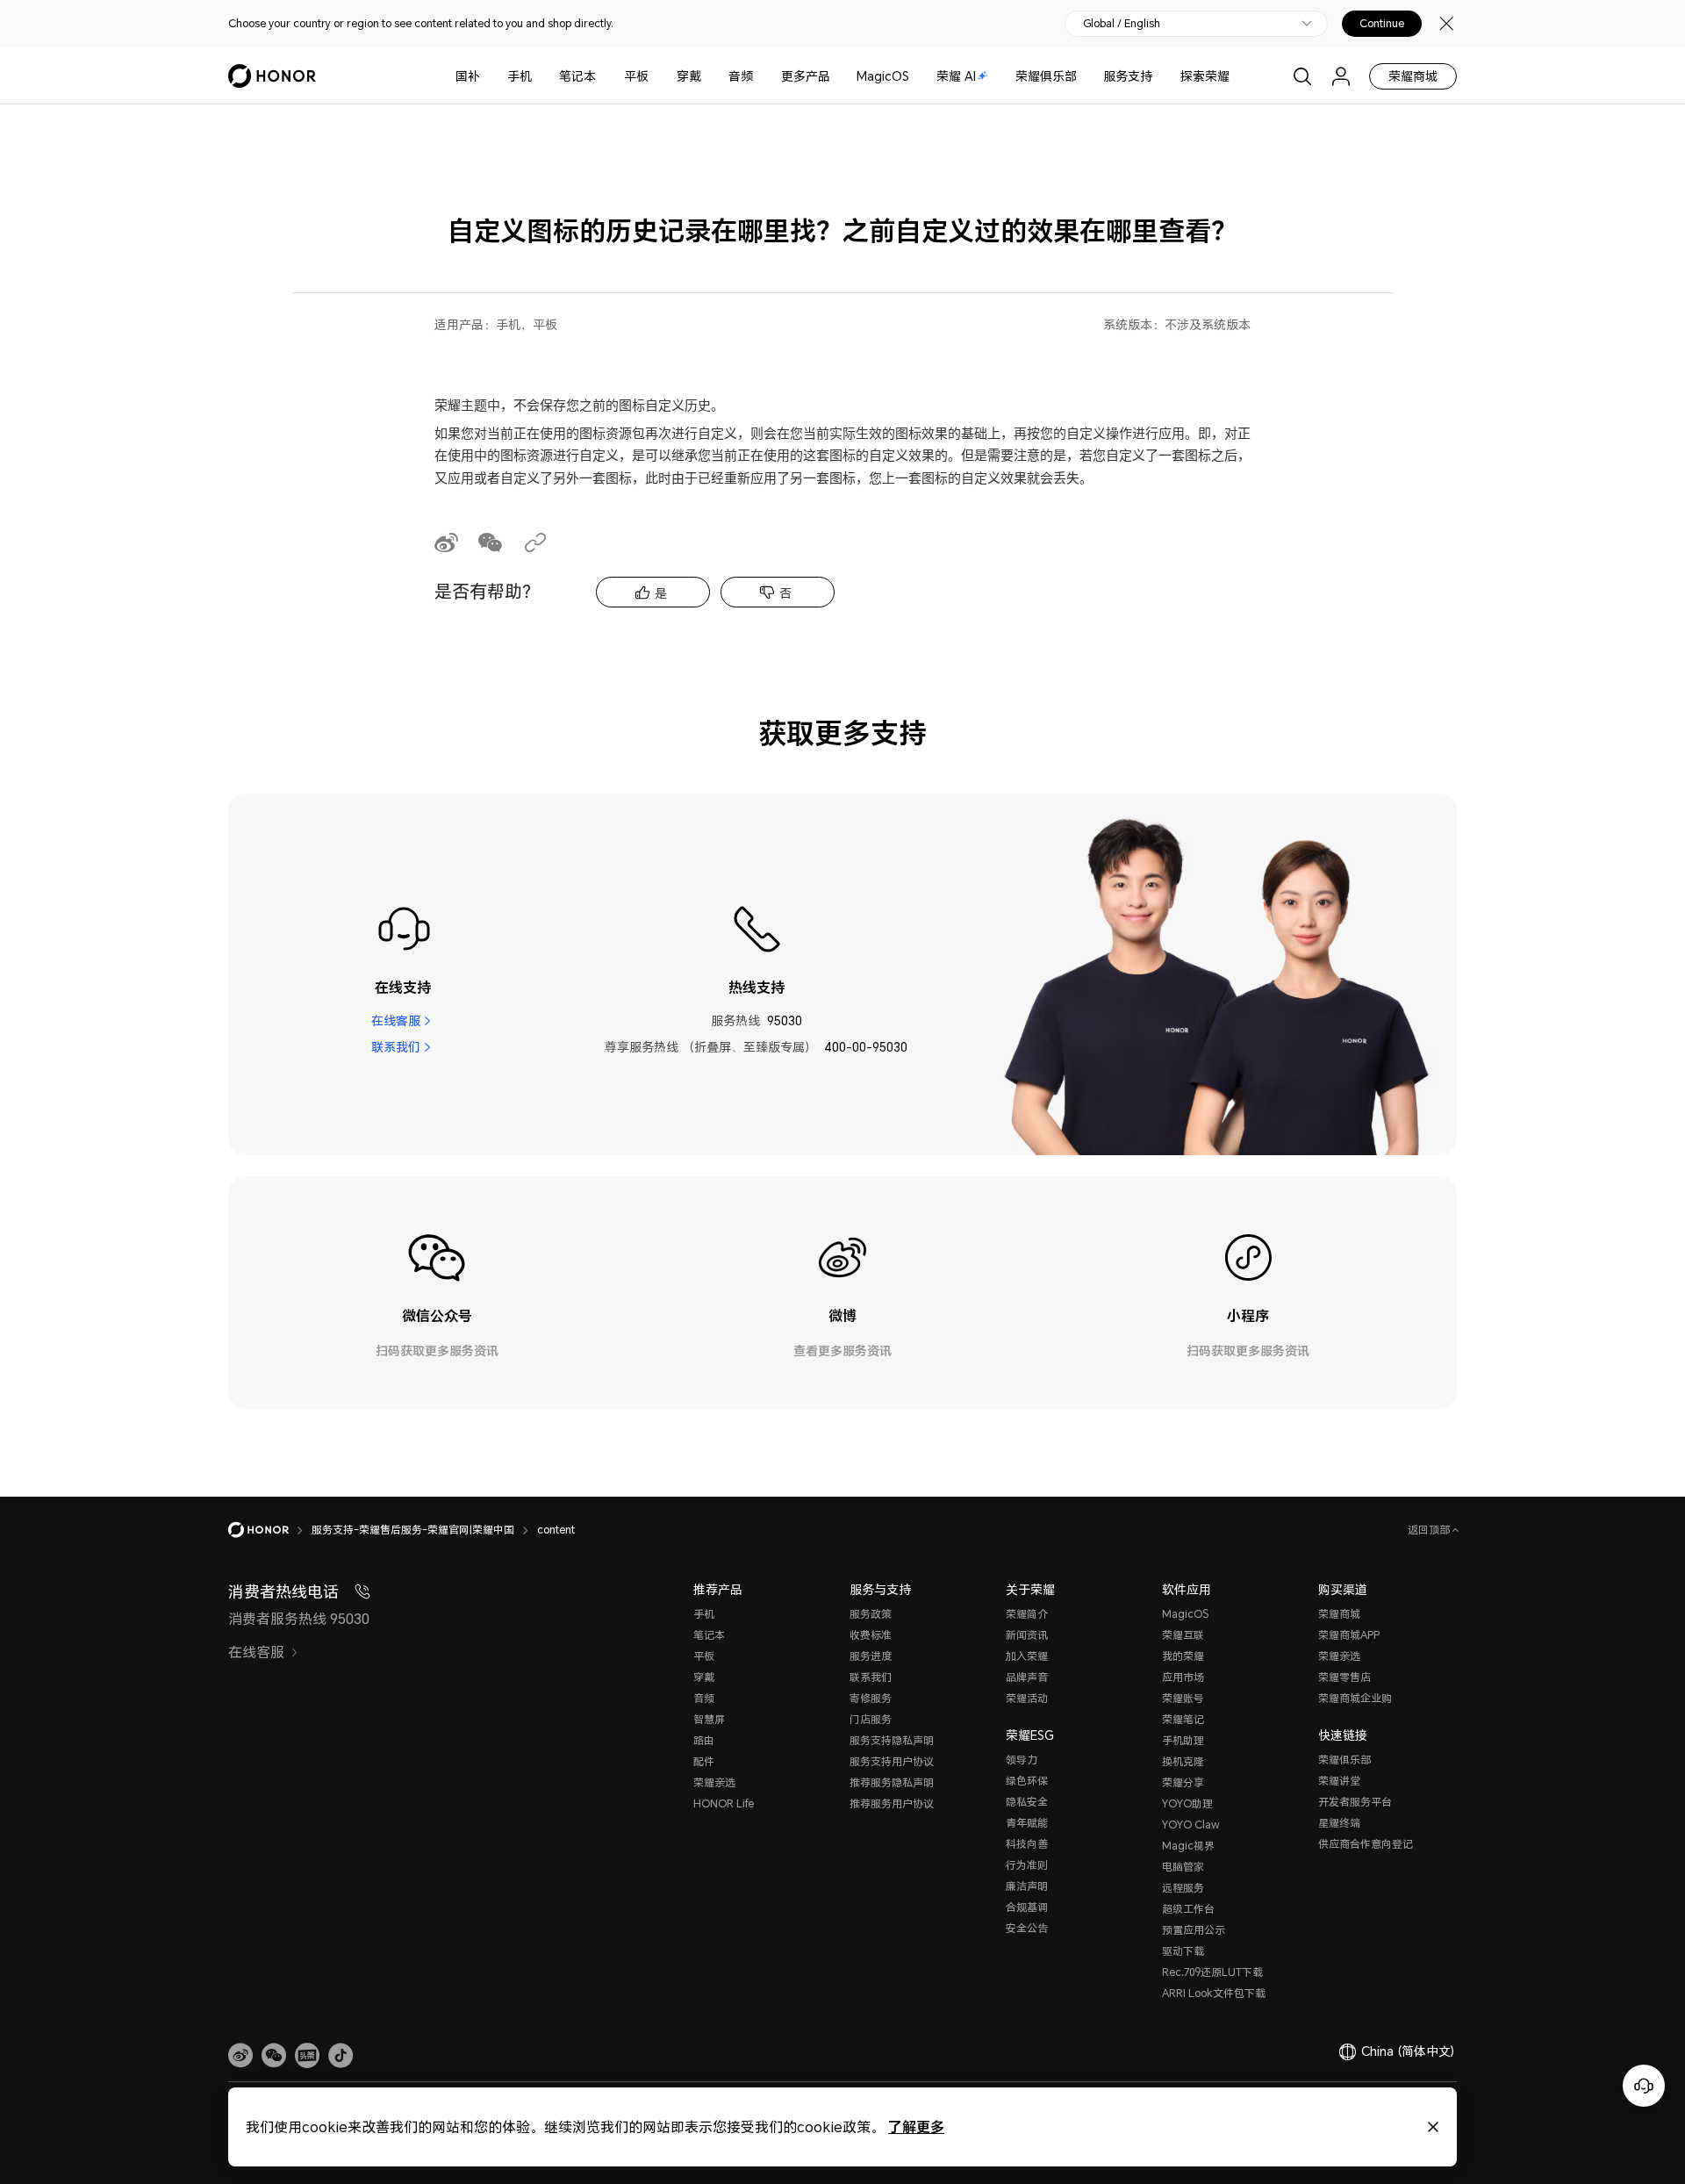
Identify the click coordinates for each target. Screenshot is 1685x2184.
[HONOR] (270, 1530)
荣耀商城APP (1349, 1635)
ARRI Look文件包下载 (1214, 1993)
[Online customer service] (1644, 2086)
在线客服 (396, 1020)
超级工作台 (1188, 1909)
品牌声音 (1027, 1677)
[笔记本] (603, 76)
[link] (240, 2056)
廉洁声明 (1027, 1886)
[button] (274, 2056)
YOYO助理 (1187, 1803)
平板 (636, 76)
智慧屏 (709, 1719)
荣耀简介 (1027, 1614)
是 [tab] (661, 593)
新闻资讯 (1027, 1635)
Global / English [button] (1122, 24)
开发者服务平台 (1355, 1802)
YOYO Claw (1191, 1825)
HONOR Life (724, 1803)
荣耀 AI (956, 76)
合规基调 (1027, 1907)
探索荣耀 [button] (1205, 76)
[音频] (760, 76)
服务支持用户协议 (892, 1761)
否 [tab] (785, 593)
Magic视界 (1188, 1846)
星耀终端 (1339, 1823)
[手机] (539, 76)
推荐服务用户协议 (892, 1803)
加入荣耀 (1027, 1656)
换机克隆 (1183, 1761)
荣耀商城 (1413, 76)
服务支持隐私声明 (892, 1740)
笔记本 (577, 76)
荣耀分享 (1183, 1782)
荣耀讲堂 (1339, 1781)
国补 (468, 76)
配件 (704, 1761)
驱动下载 (1183, 1951)
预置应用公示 (1194, 1930)
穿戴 (689, 76)
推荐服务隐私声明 (892, 1782)
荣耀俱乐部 (1046, 76)
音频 (741, 76)
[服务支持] (1159, 76)
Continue (1382, 24)
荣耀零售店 (1344, 1677)
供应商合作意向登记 (1366, 1844)
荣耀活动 (1027, 1698)
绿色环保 (1027, 1781)
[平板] (656, 76)
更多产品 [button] (806, 76)
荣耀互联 (1183, 1635)
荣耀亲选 (714, 1782)
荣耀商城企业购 (1355, 1698)
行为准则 (1027, 1865)
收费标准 (871, 1635)
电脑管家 (1183, 1867)
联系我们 (396, 1047)
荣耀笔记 (1183, 1719)
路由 (704, 1740)
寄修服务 (871, 1698)
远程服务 (1183, 1888)
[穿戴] (708, 76)
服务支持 (1128, 76)
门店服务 (871, 1719)
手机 (520, 76)
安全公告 (1027, 1928)
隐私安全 (1027, 1802)
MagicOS (883, 76)
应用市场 (1183, 1677)
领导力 (1022, 1760)
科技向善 (1027, 1844)
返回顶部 (1430, 1530)
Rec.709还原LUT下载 (1212, 1972)
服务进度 (871, 1656)
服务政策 (871, 1614)
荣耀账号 (1183, 1698)
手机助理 (1183, 1740)
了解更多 (916, 2127)
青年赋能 (1027, 1823)
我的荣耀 (1183, 1656)
